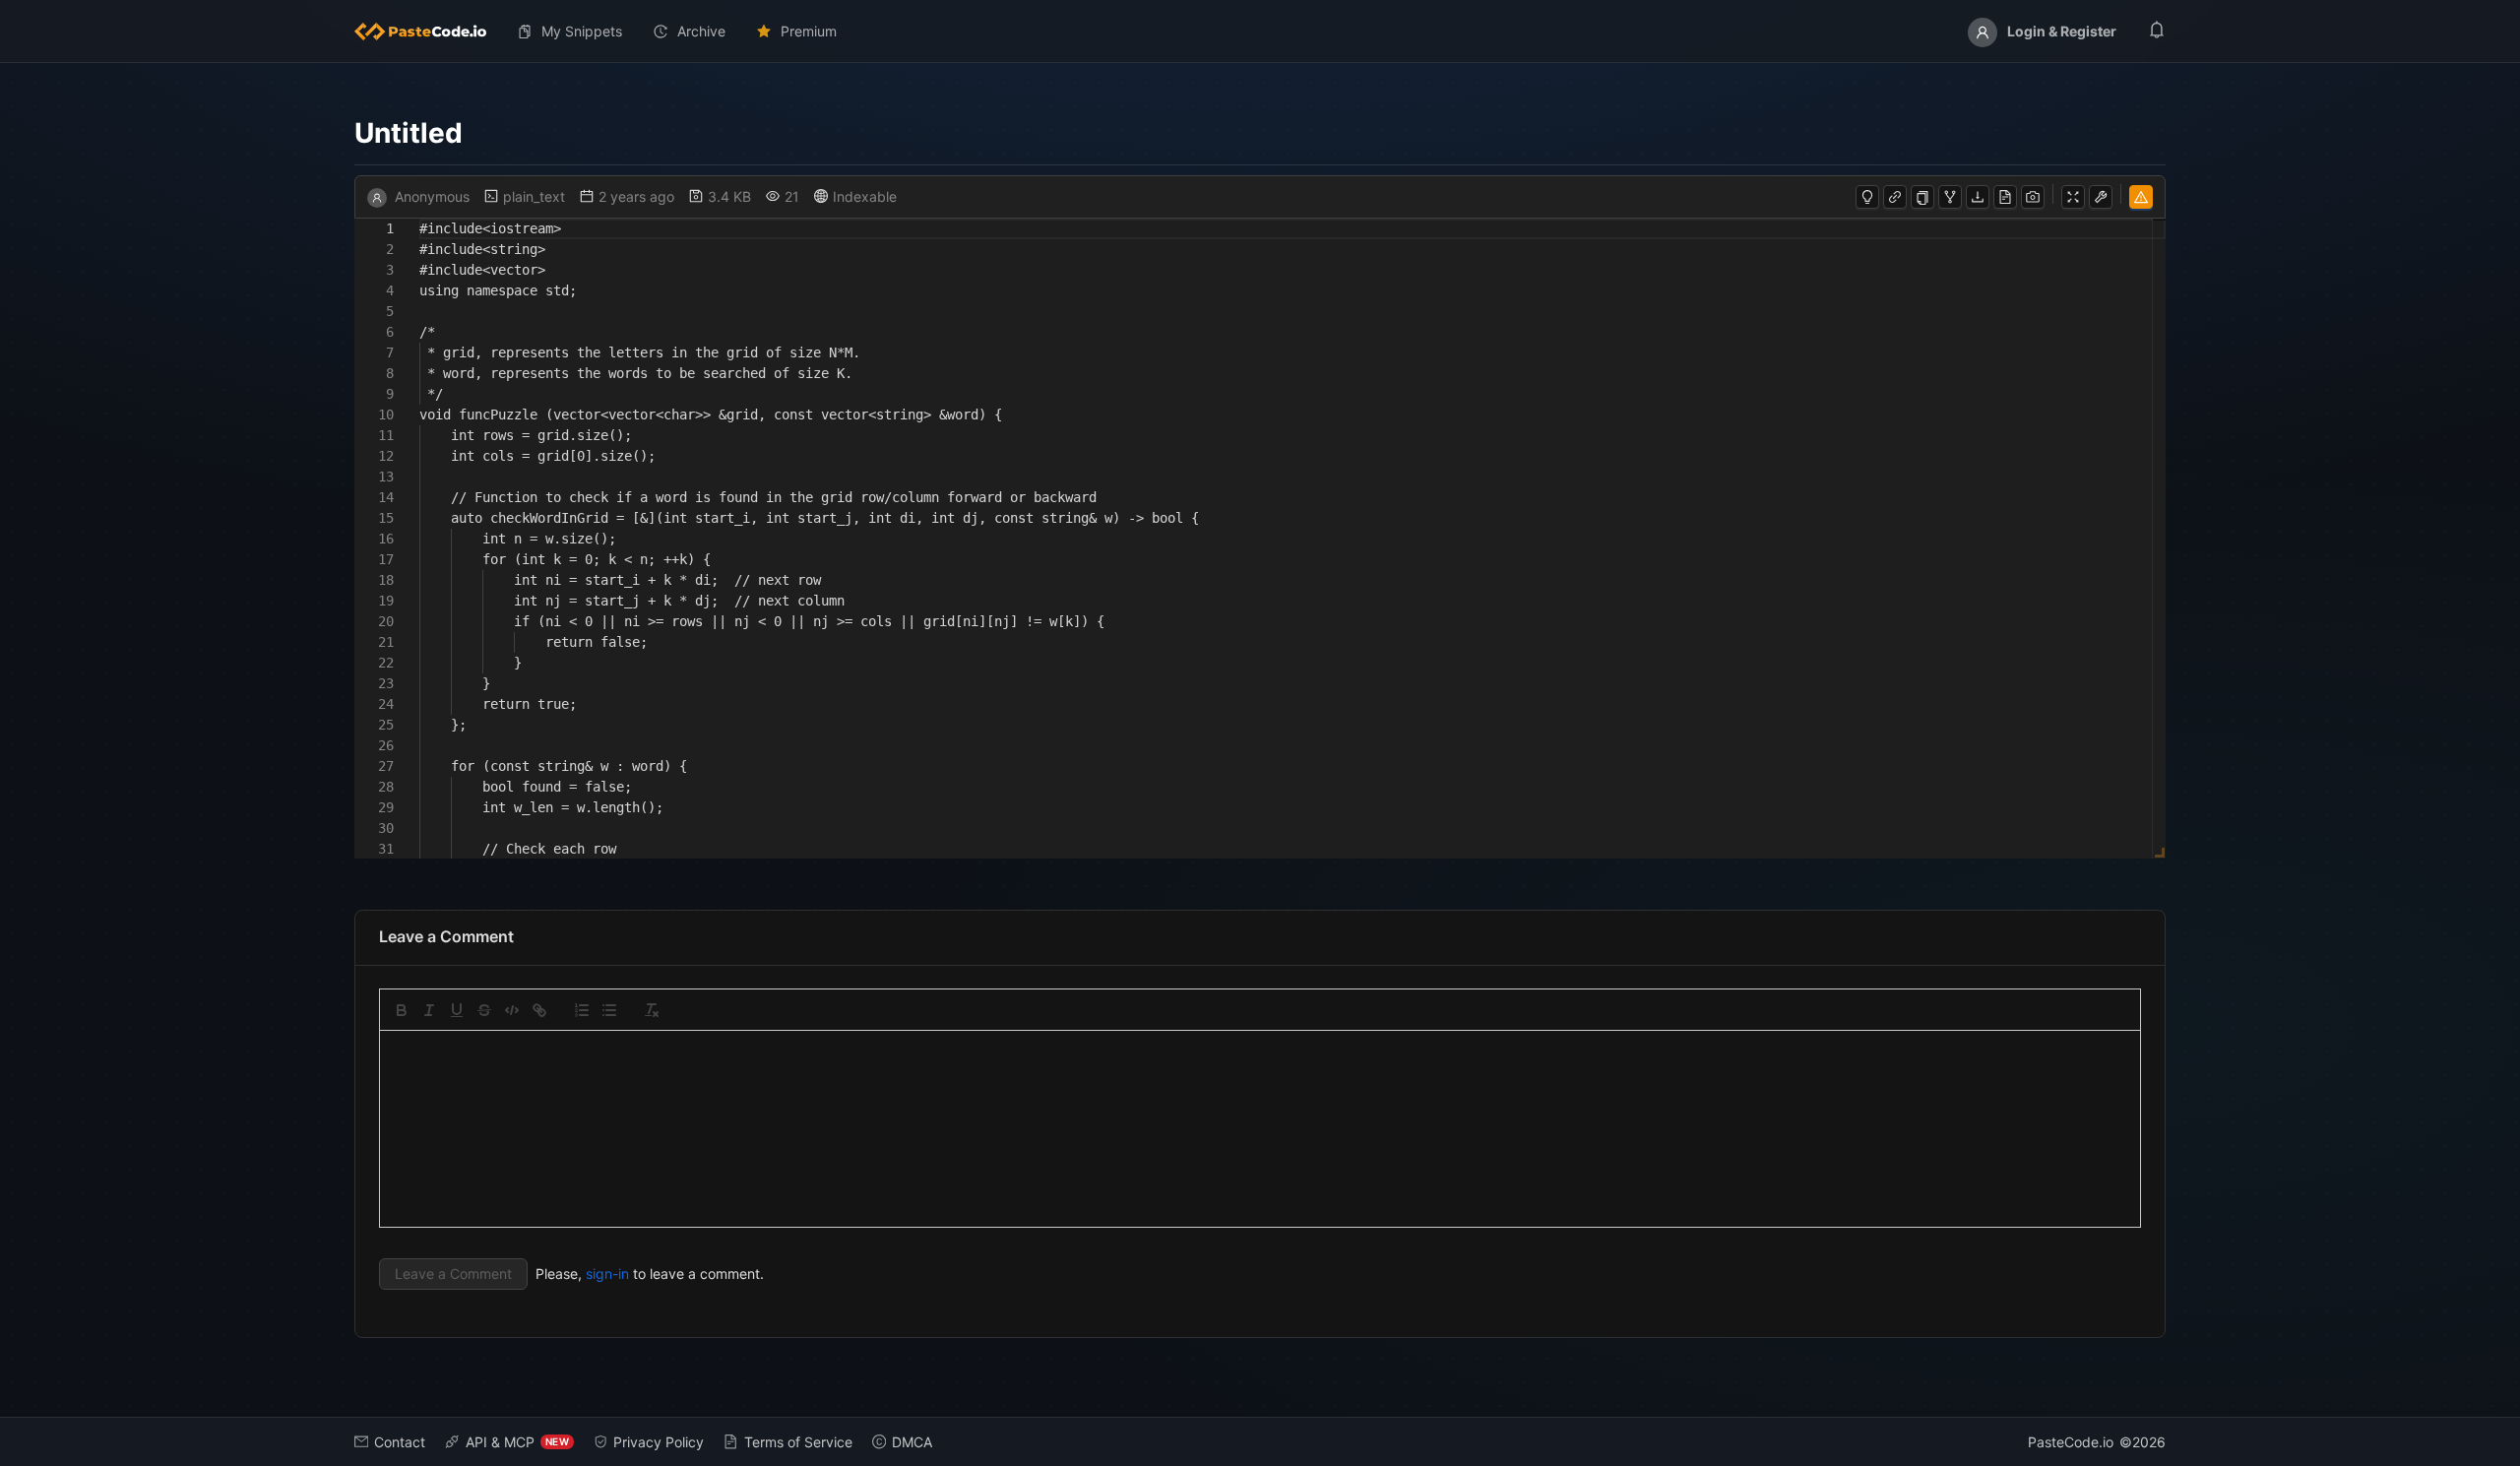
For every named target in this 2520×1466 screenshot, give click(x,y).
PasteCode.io (2071, 1442)
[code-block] (512, 1010)
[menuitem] (428, 32)
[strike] (484, 1010)
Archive (701, 31)
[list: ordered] (582, 1010)
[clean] (652, 1010)
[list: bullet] (609, 1010)
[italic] (429, 1010)
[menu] (1260, 32)
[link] (539, 1010)
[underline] (457, 1010)
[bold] (402, 1010)
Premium (809, 31)
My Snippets (582, 31)
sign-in (607, 1274)
